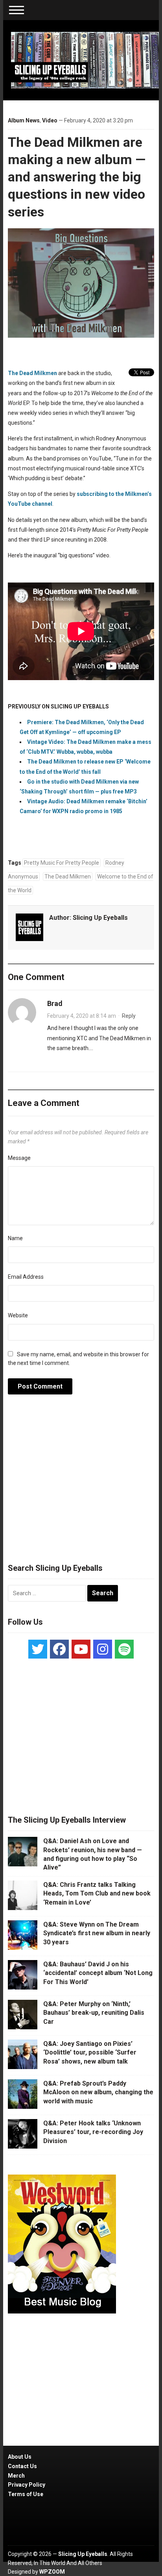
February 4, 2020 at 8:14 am (82, 1016)
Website (18, 1315)
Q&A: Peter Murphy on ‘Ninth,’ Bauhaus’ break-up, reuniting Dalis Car (94, 2013)
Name (15, 1238)
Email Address (26, 1277)
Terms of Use (26, 2494)
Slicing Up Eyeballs (100, 918)
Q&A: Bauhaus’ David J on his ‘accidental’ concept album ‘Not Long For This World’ (98, 1973)
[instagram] (103, 1649)
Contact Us (22, 2466)
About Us (20, 2457)
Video (50, 120)
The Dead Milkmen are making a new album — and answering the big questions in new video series (77, 177)
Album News (24, 120)
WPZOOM (52, 2572)
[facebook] (59, 1649)
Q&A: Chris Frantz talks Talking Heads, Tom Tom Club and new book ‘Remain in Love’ (97, 1894)
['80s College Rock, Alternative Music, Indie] (85, 60)
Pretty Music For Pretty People (62, 863)
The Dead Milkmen (32, 373)
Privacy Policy (27, 2485)
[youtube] (81, 1649)
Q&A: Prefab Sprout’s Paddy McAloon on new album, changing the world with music (98, 2092)
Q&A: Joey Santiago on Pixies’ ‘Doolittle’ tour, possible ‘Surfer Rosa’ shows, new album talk (90, 2053)
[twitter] (38, 1649)
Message (19, 1158)
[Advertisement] (81, 1483)
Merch (16, 2476)
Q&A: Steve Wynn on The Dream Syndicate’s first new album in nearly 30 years (97, 1933)
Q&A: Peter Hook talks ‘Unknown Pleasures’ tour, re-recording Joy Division (93, 2132)
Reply (129, 1016)
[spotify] (124, 1649)
